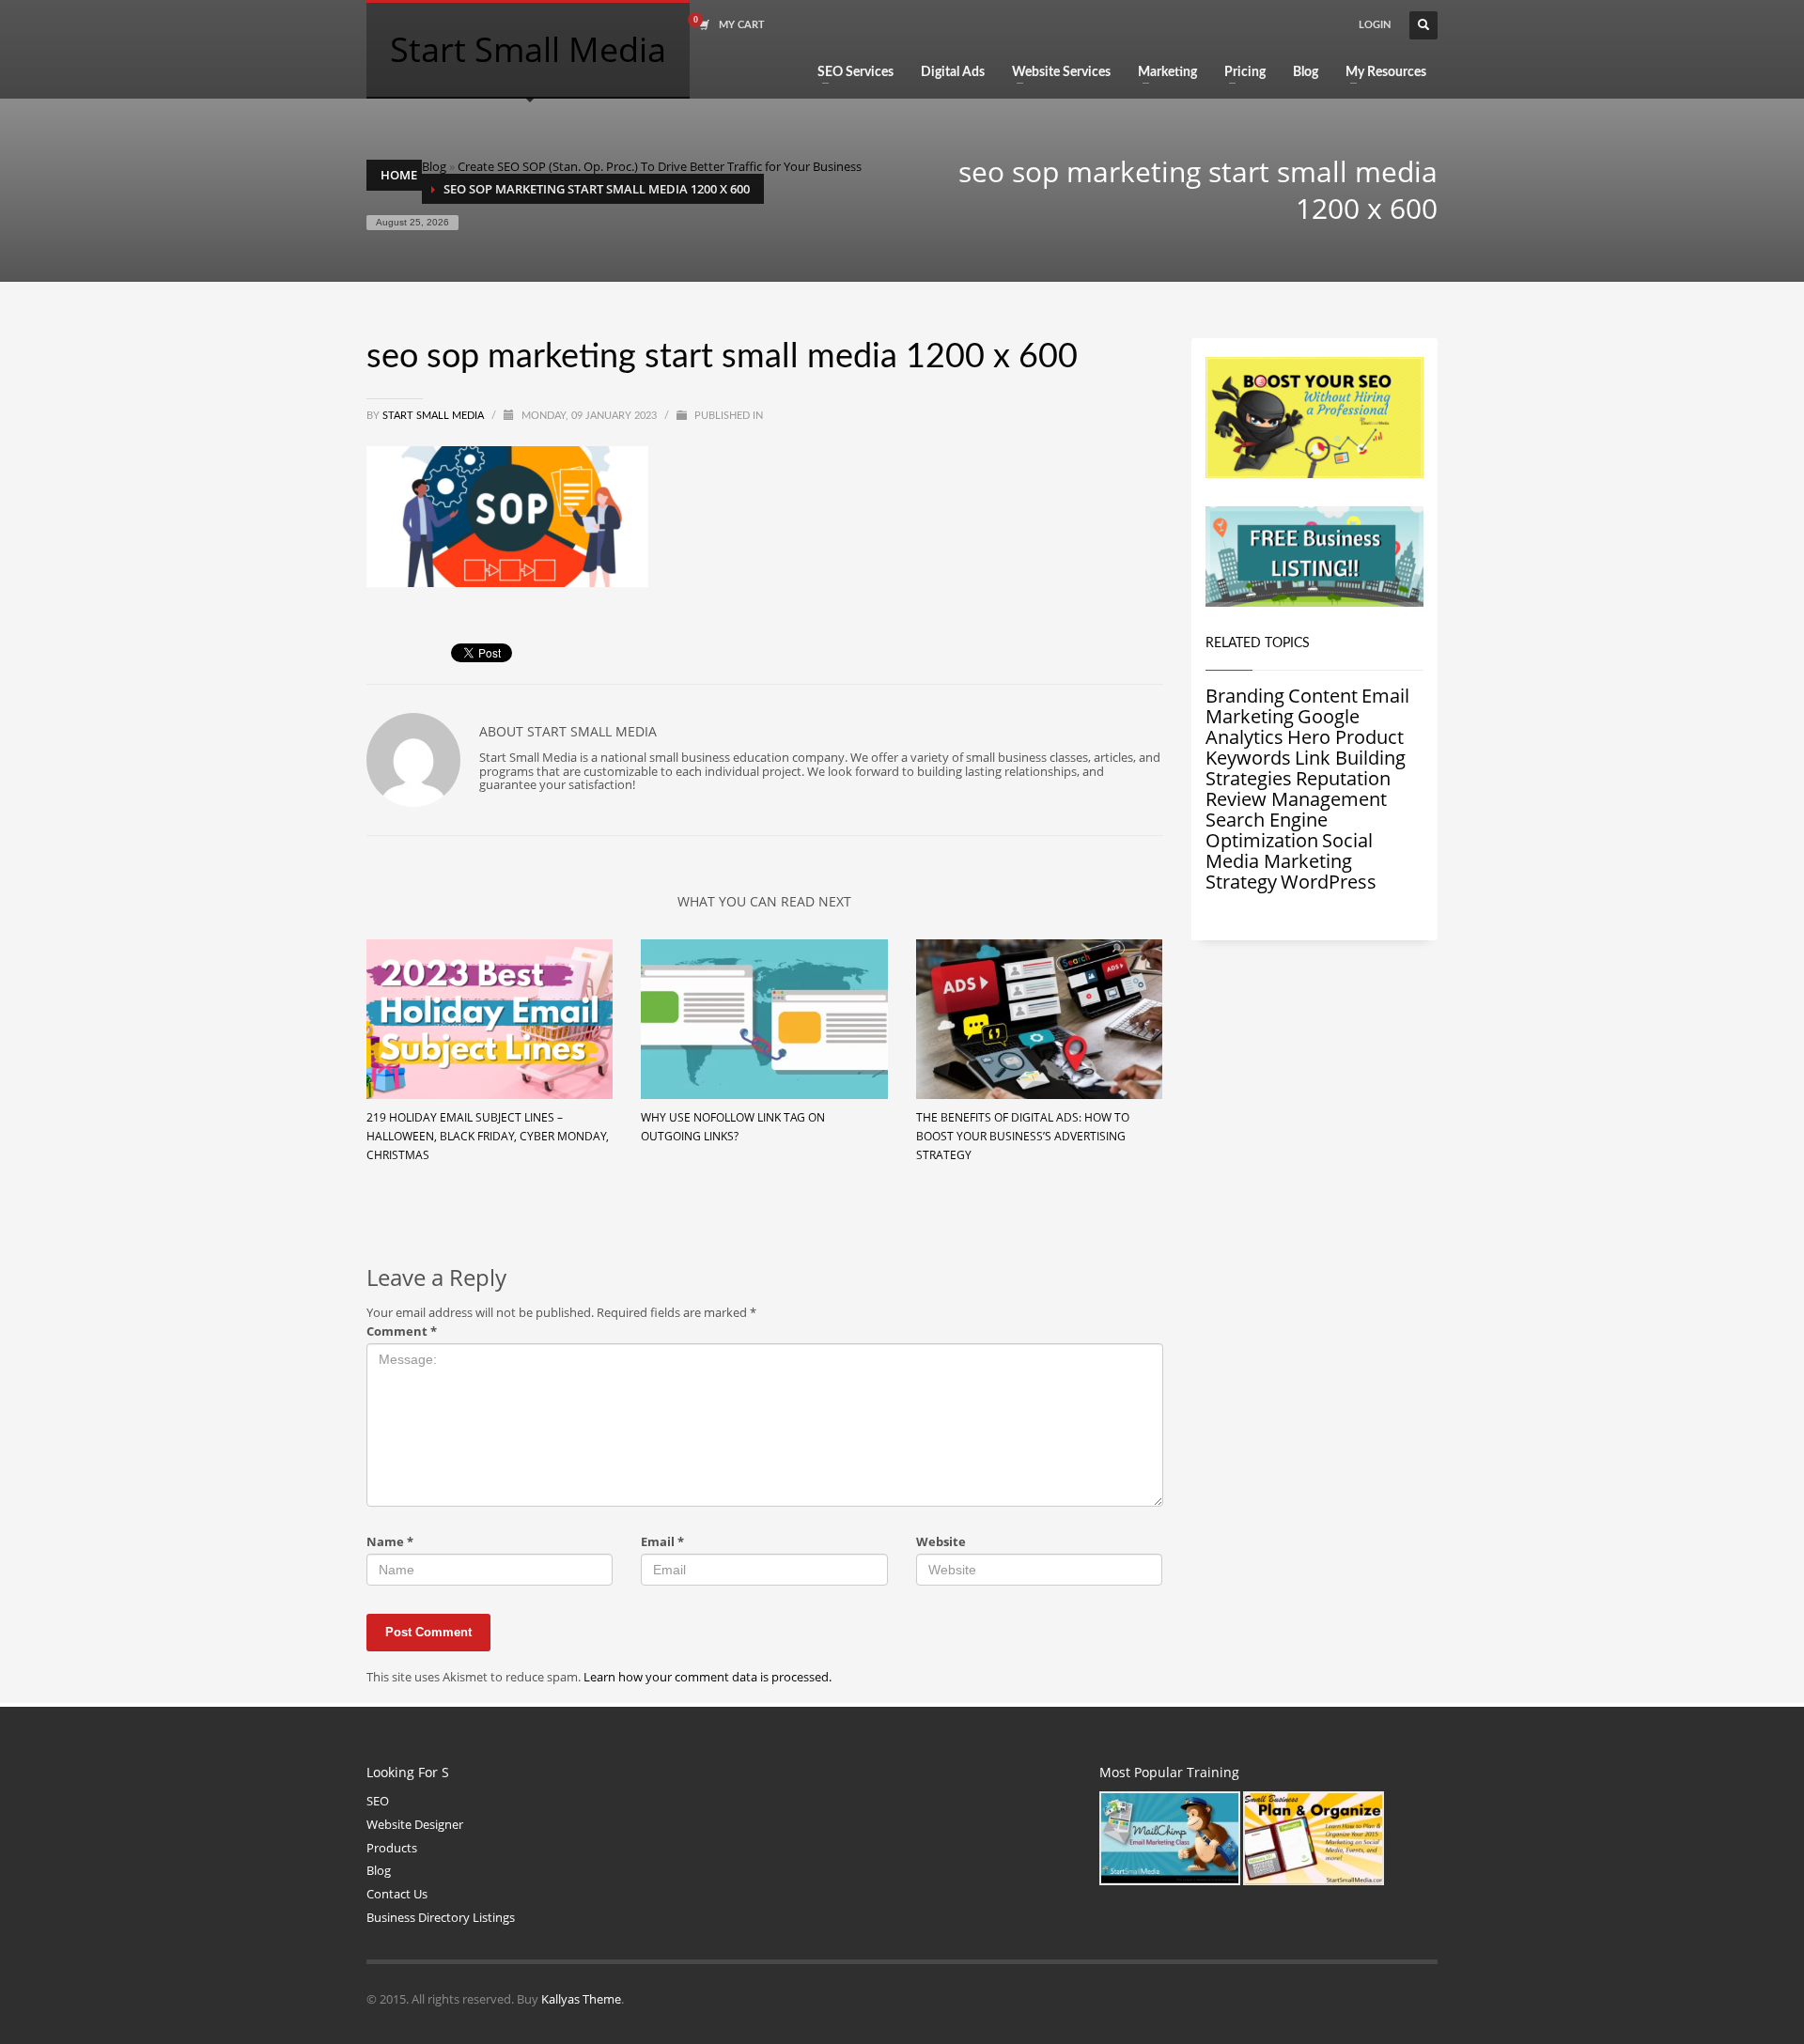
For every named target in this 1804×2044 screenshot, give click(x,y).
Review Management (1296, 799)
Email (662, 1542)
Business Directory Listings (441, 1917)
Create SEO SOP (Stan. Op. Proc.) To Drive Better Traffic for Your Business (660, 166)
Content (1323, 696)
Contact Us (397, 1894)
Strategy (1241, 882)
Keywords (1248, 758)
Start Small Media (435, 416)
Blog (434, 166)
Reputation (1343, 778)
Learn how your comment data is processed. (708, 1677)
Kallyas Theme (581, 1999)
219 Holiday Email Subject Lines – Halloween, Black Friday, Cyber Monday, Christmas (488, 1136)
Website (941, 1542)
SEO (378, 1801)
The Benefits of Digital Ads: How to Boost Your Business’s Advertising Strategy (1023, 1136)
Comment (402, 1332)
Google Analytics (1283, 727)
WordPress (1329, 882)
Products (392, 1848)
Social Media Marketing (1289, 851)
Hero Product (1345, 737)
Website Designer (415, 1824)
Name (390, 1542)
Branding (1245, 696)
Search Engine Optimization (1267, 830)
